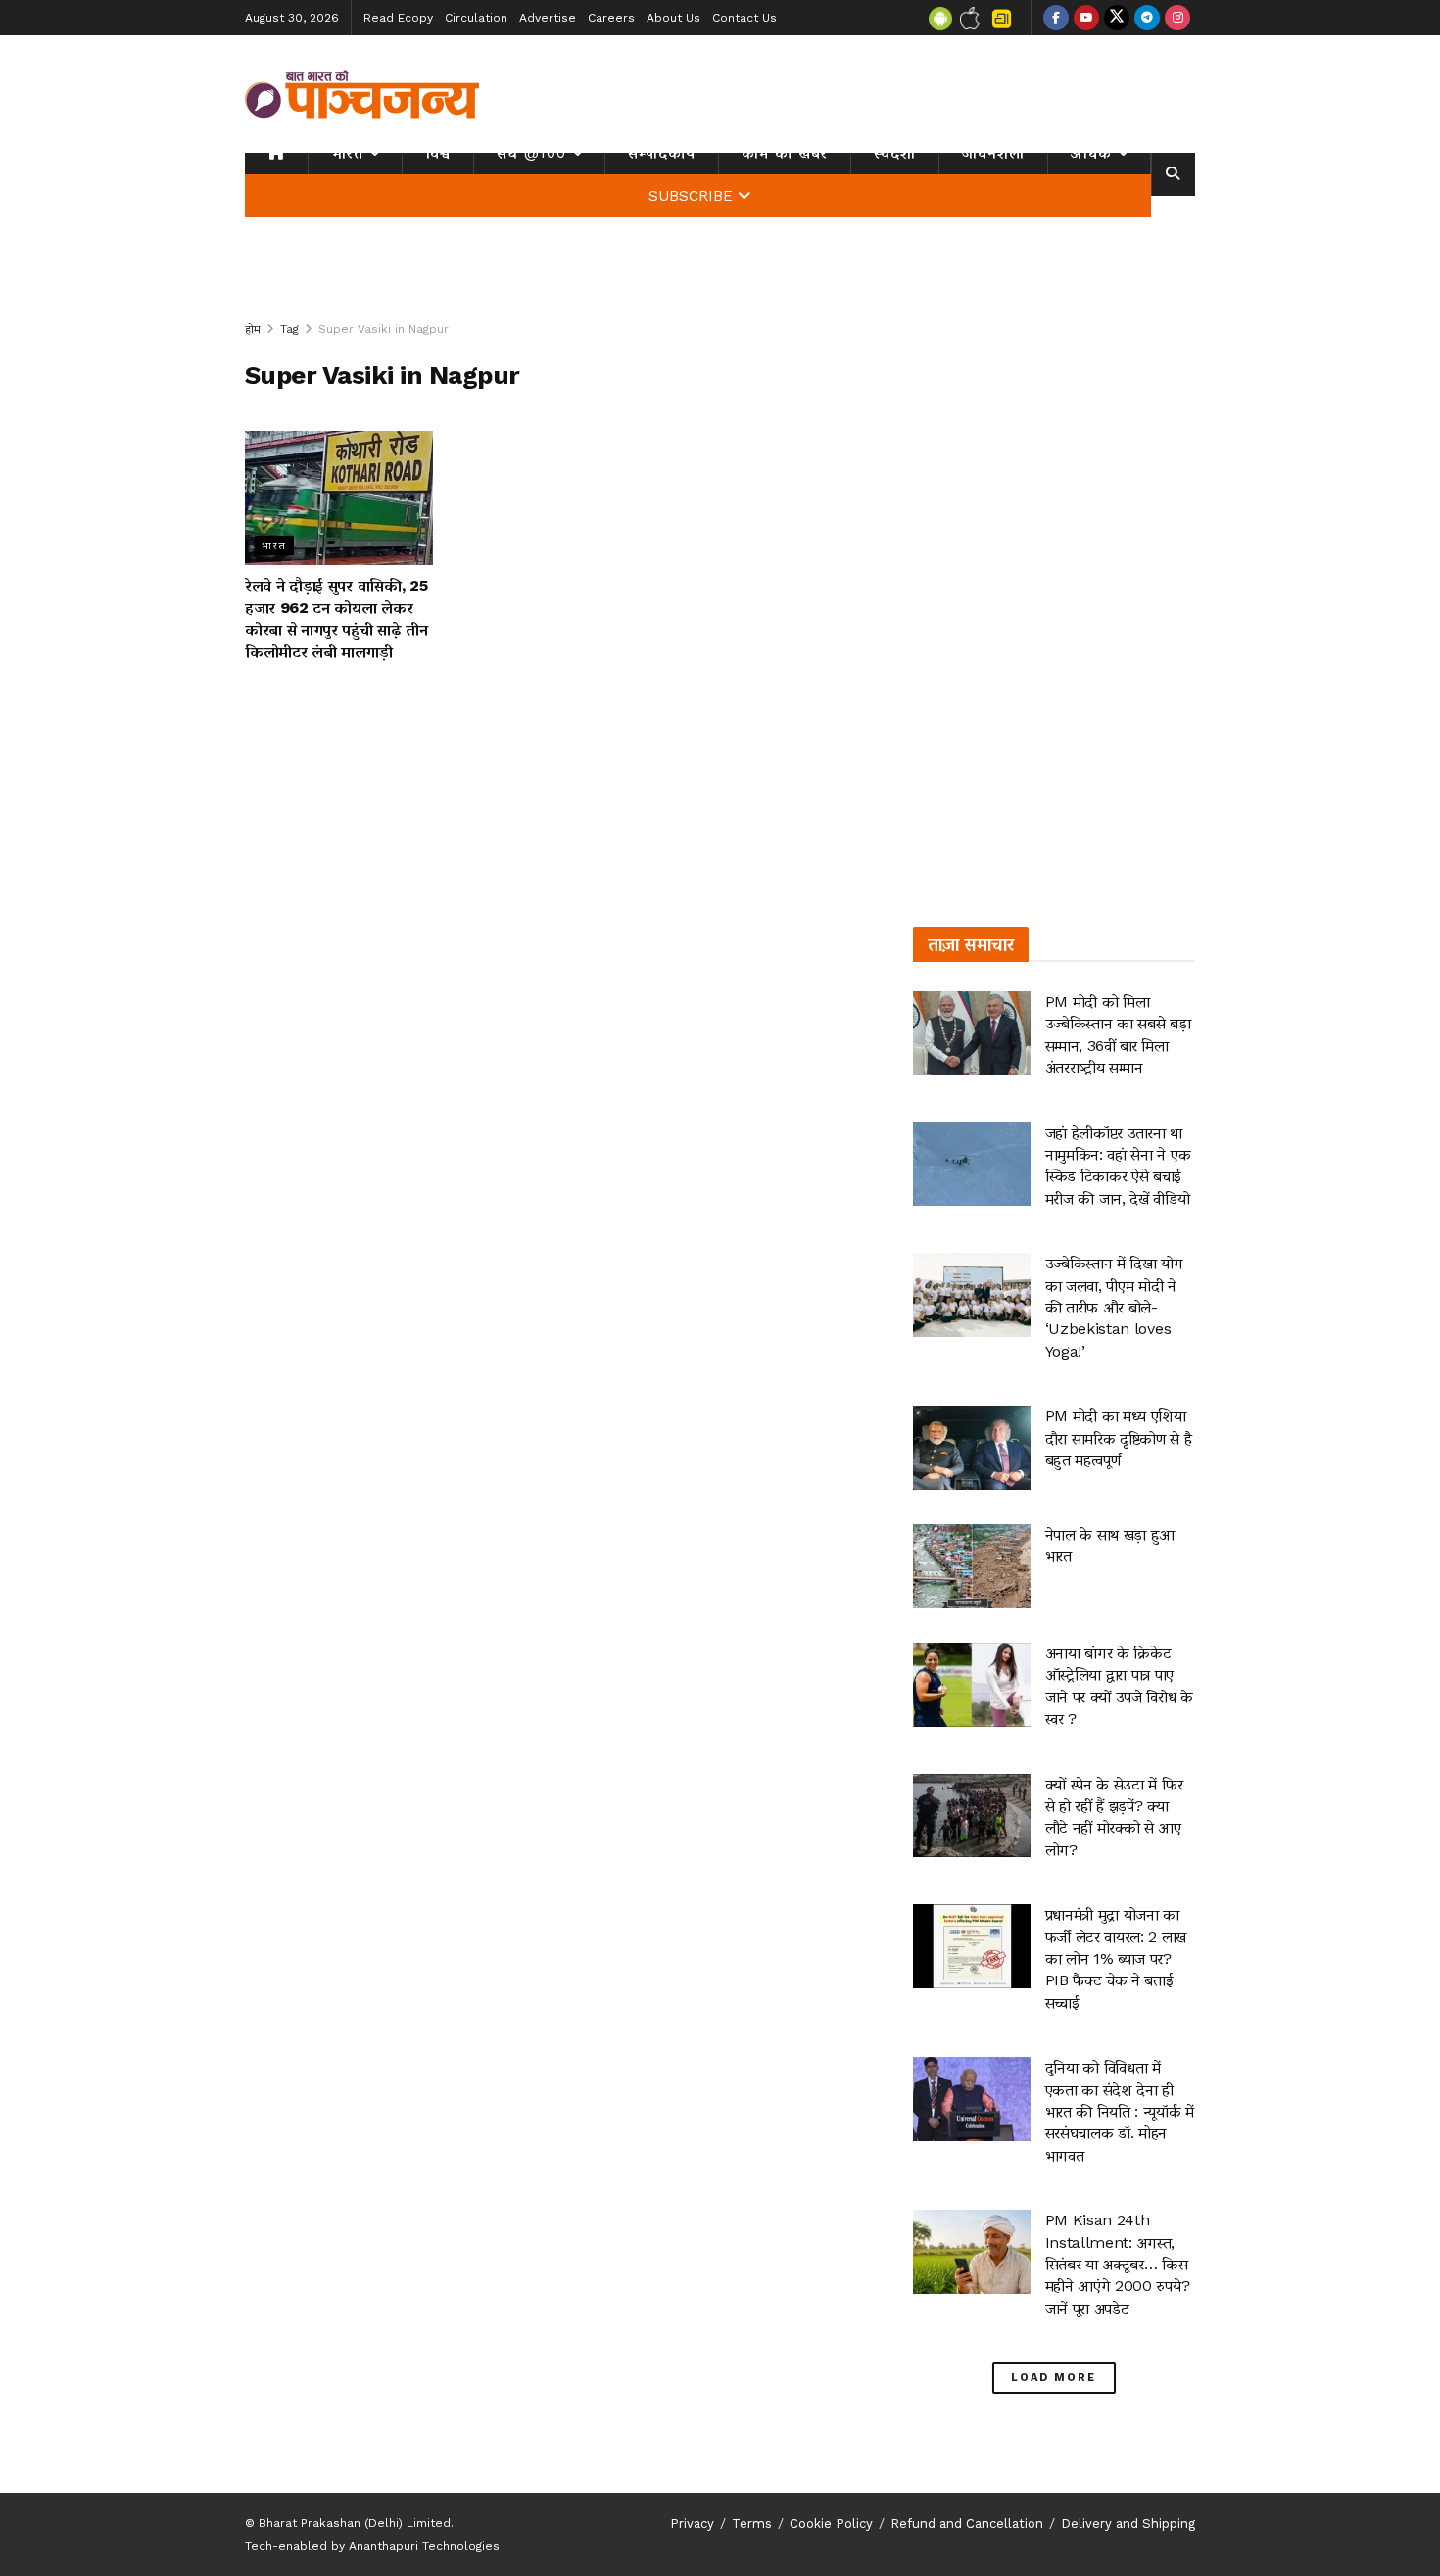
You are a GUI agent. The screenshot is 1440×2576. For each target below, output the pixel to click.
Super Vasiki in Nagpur (384, 329)
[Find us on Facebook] (1056, 18)
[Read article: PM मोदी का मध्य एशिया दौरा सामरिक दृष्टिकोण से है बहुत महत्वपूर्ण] (972, 1448)
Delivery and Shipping (1128, 2524)
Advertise (548, 18)
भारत (347, 153)
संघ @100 (531, 153)
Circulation (476, 18)
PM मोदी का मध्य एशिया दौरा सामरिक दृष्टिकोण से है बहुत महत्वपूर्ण (1119, 1438)
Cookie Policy (831, 2524)
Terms (752, 2524)
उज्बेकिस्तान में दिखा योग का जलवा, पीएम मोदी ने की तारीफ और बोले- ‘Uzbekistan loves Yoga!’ (1114, 1307)
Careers (611, 18)
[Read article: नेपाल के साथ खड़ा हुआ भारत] (972, 1566)
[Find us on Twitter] (1117, 18)
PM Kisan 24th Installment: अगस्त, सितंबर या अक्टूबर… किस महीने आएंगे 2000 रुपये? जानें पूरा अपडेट (1118, 2264)
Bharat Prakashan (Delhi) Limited (355, 2523)
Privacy (692, 2524)
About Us (673, 18)
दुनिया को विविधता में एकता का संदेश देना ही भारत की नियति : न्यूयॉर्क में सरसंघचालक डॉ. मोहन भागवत (1120, 2111)
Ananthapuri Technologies (424, 2546)
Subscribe (691, 196)
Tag (289, 329)
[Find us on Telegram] (1147, 18)
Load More (1054, 2378)
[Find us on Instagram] (1177, 18)
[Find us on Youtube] (1086, 18)
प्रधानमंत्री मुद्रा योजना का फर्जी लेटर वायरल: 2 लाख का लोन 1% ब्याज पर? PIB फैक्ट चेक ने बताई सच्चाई (1116, 1958)
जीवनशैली (993, 153)
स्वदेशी (895, 153)
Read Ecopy (398, 18)
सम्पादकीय (662, 153)
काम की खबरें (785, 153)
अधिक (1091, 153)
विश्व (438, 153)
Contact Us (744, 18)
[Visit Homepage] (362, 94)
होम (253, 329)
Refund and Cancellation (967, 2524)
